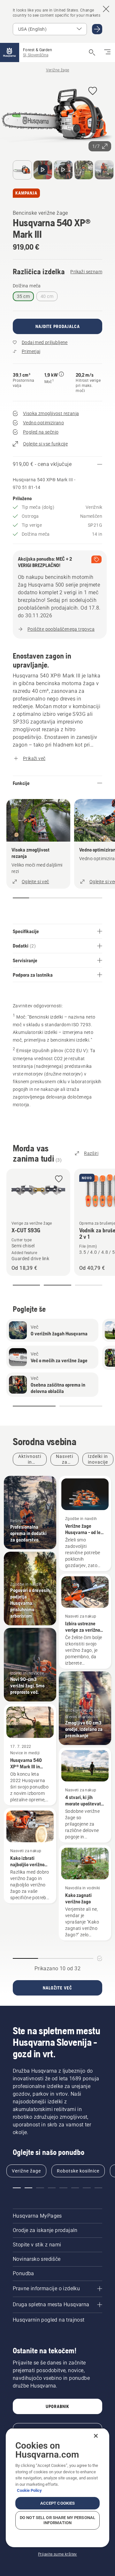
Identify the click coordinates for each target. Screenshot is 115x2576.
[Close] (96, 2436)
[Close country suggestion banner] (106, 9)
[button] (93, 91)
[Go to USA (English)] (97, 29)
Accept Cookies (58, 2503)
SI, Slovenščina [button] (36, 55)
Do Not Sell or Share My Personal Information (57, 2520)
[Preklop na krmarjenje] (107, 52)
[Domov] (10, 52)
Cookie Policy (29, 2490)
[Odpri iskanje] (92, 52)
